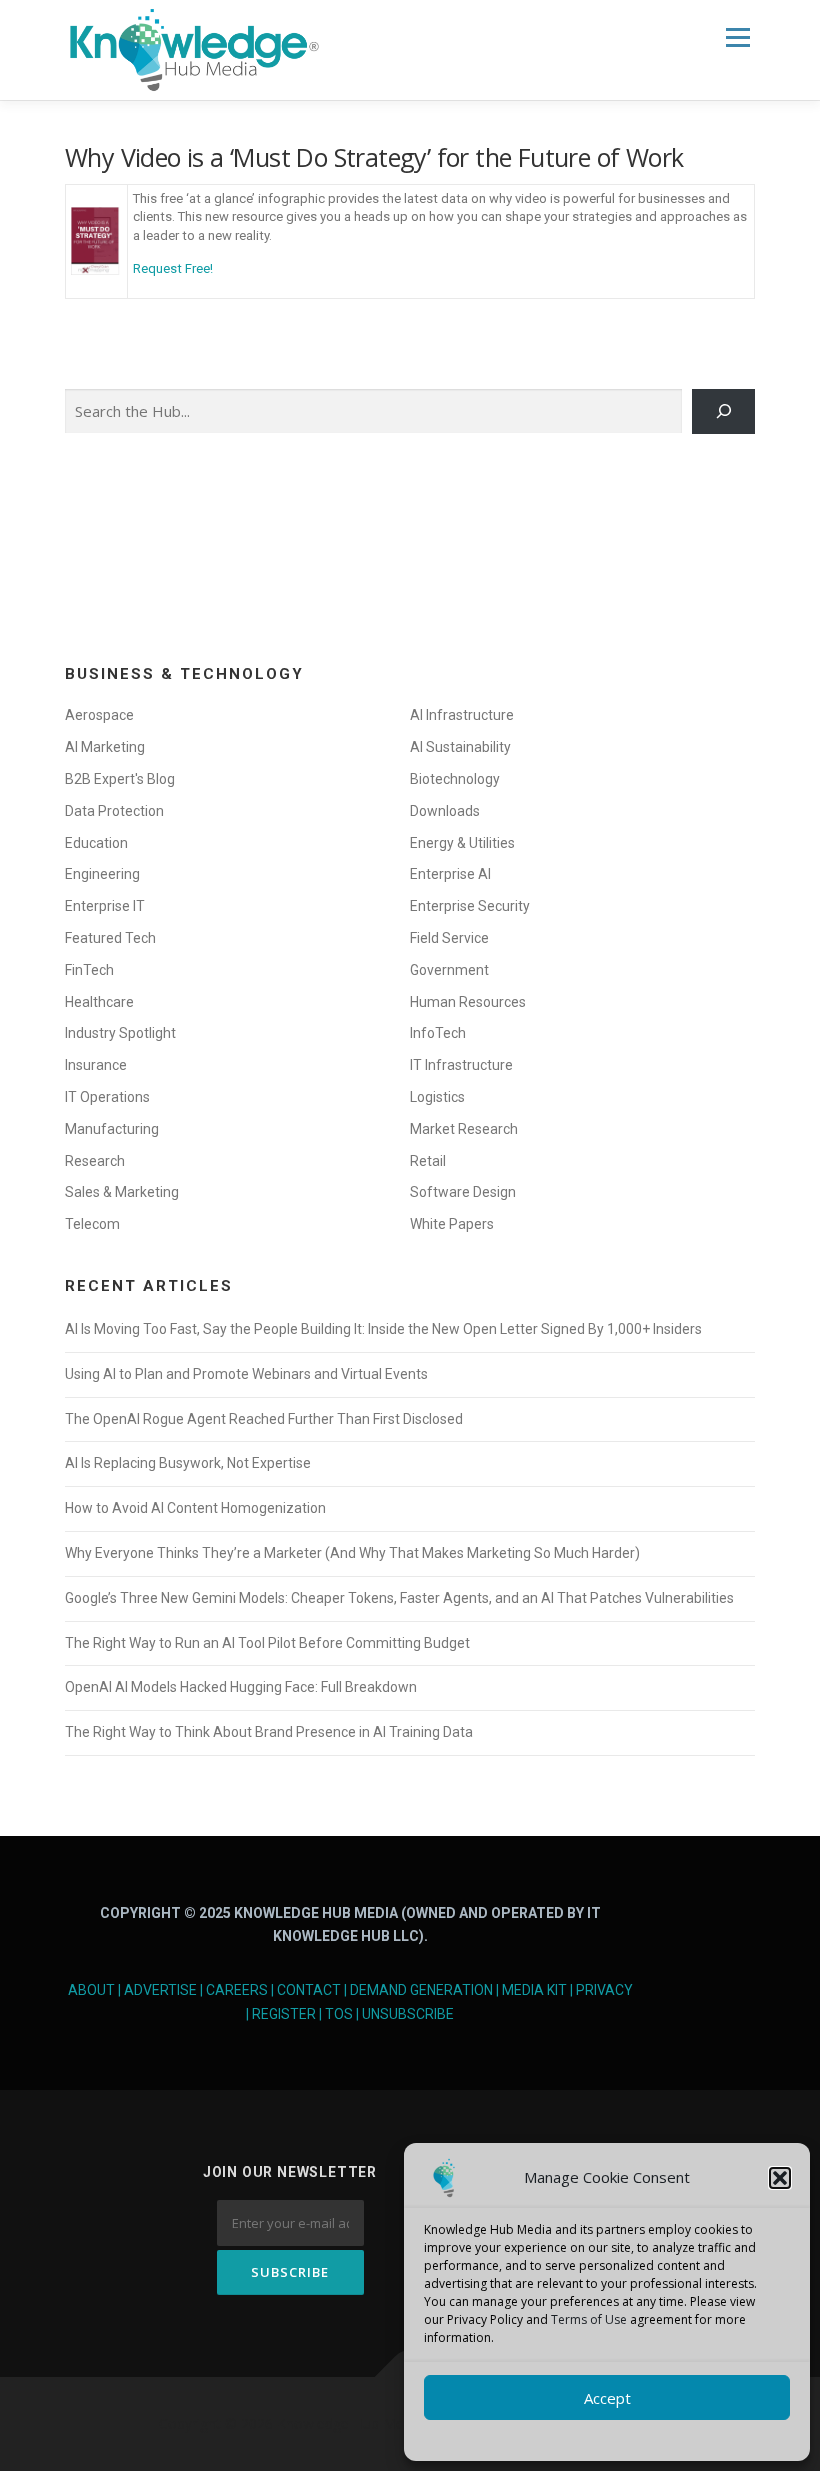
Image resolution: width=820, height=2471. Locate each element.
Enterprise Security (470, 906)
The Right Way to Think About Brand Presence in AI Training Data (269, 1732)
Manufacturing (112, 1129)
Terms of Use (589, 2319)
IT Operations (107, 1097)
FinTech (89, 970)
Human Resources (468, 1002)
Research (95, 1161)
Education (96, 843)
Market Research (464, 1129)
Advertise (160, 1990)
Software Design (463, 1192)
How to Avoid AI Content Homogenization (195, 1508)
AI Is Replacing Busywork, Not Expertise (188, 1463)
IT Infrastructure (461, 1065)
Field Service (449, 938)
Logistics (437, 1097)
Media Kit (534, 1990)
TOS (339, 2014)
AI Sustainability (460, 747)
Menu (737, 37)
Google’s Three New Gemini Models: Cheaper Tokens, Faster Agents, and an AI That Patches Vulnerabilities (399, 1598)
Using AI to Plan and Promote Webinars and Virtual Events (246, 1374)
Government (449, 970)
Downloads (445, 811)
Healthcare (99, 1002)
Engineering (102, 874)
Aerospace (99, 715)
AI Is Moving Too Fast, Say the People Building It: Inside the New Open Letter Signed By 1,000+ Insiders (383, 1329)
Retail (428, 1161)
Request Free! (173, 268)
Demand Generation (421, 1990)
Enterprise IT (105, 906)
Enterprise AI (450, 874)
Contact (309, 1990)
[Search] (723, 412)
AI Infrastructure (462, 715)
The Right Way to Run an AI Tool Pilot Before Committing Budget (267, 1643)
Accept (607, 2398)
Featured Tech (110, 938)
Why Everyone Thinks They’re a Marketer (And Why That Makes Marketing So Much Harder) (352, 1553)
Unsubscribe (408, 2014)
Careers (237, 1990)
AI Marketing (105, 747)
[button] (780, 2178)
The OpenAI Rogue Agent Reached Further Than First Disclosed (264, 1419)
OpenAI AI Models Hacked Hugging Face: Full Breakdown (241, 1687)
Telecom (92, 1224)
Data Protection (114, 811)
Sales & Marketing (122, 1192)
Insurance (96, 1065)
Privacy (604, 1990)
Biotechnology (455, 779)
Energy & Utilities (462, 843)
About (91, 1990)
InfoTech (438, 1033)
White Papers (452, 1224)
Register (284, 2014)
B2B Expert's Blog (120, 779)
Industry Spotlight (120, 1033)
